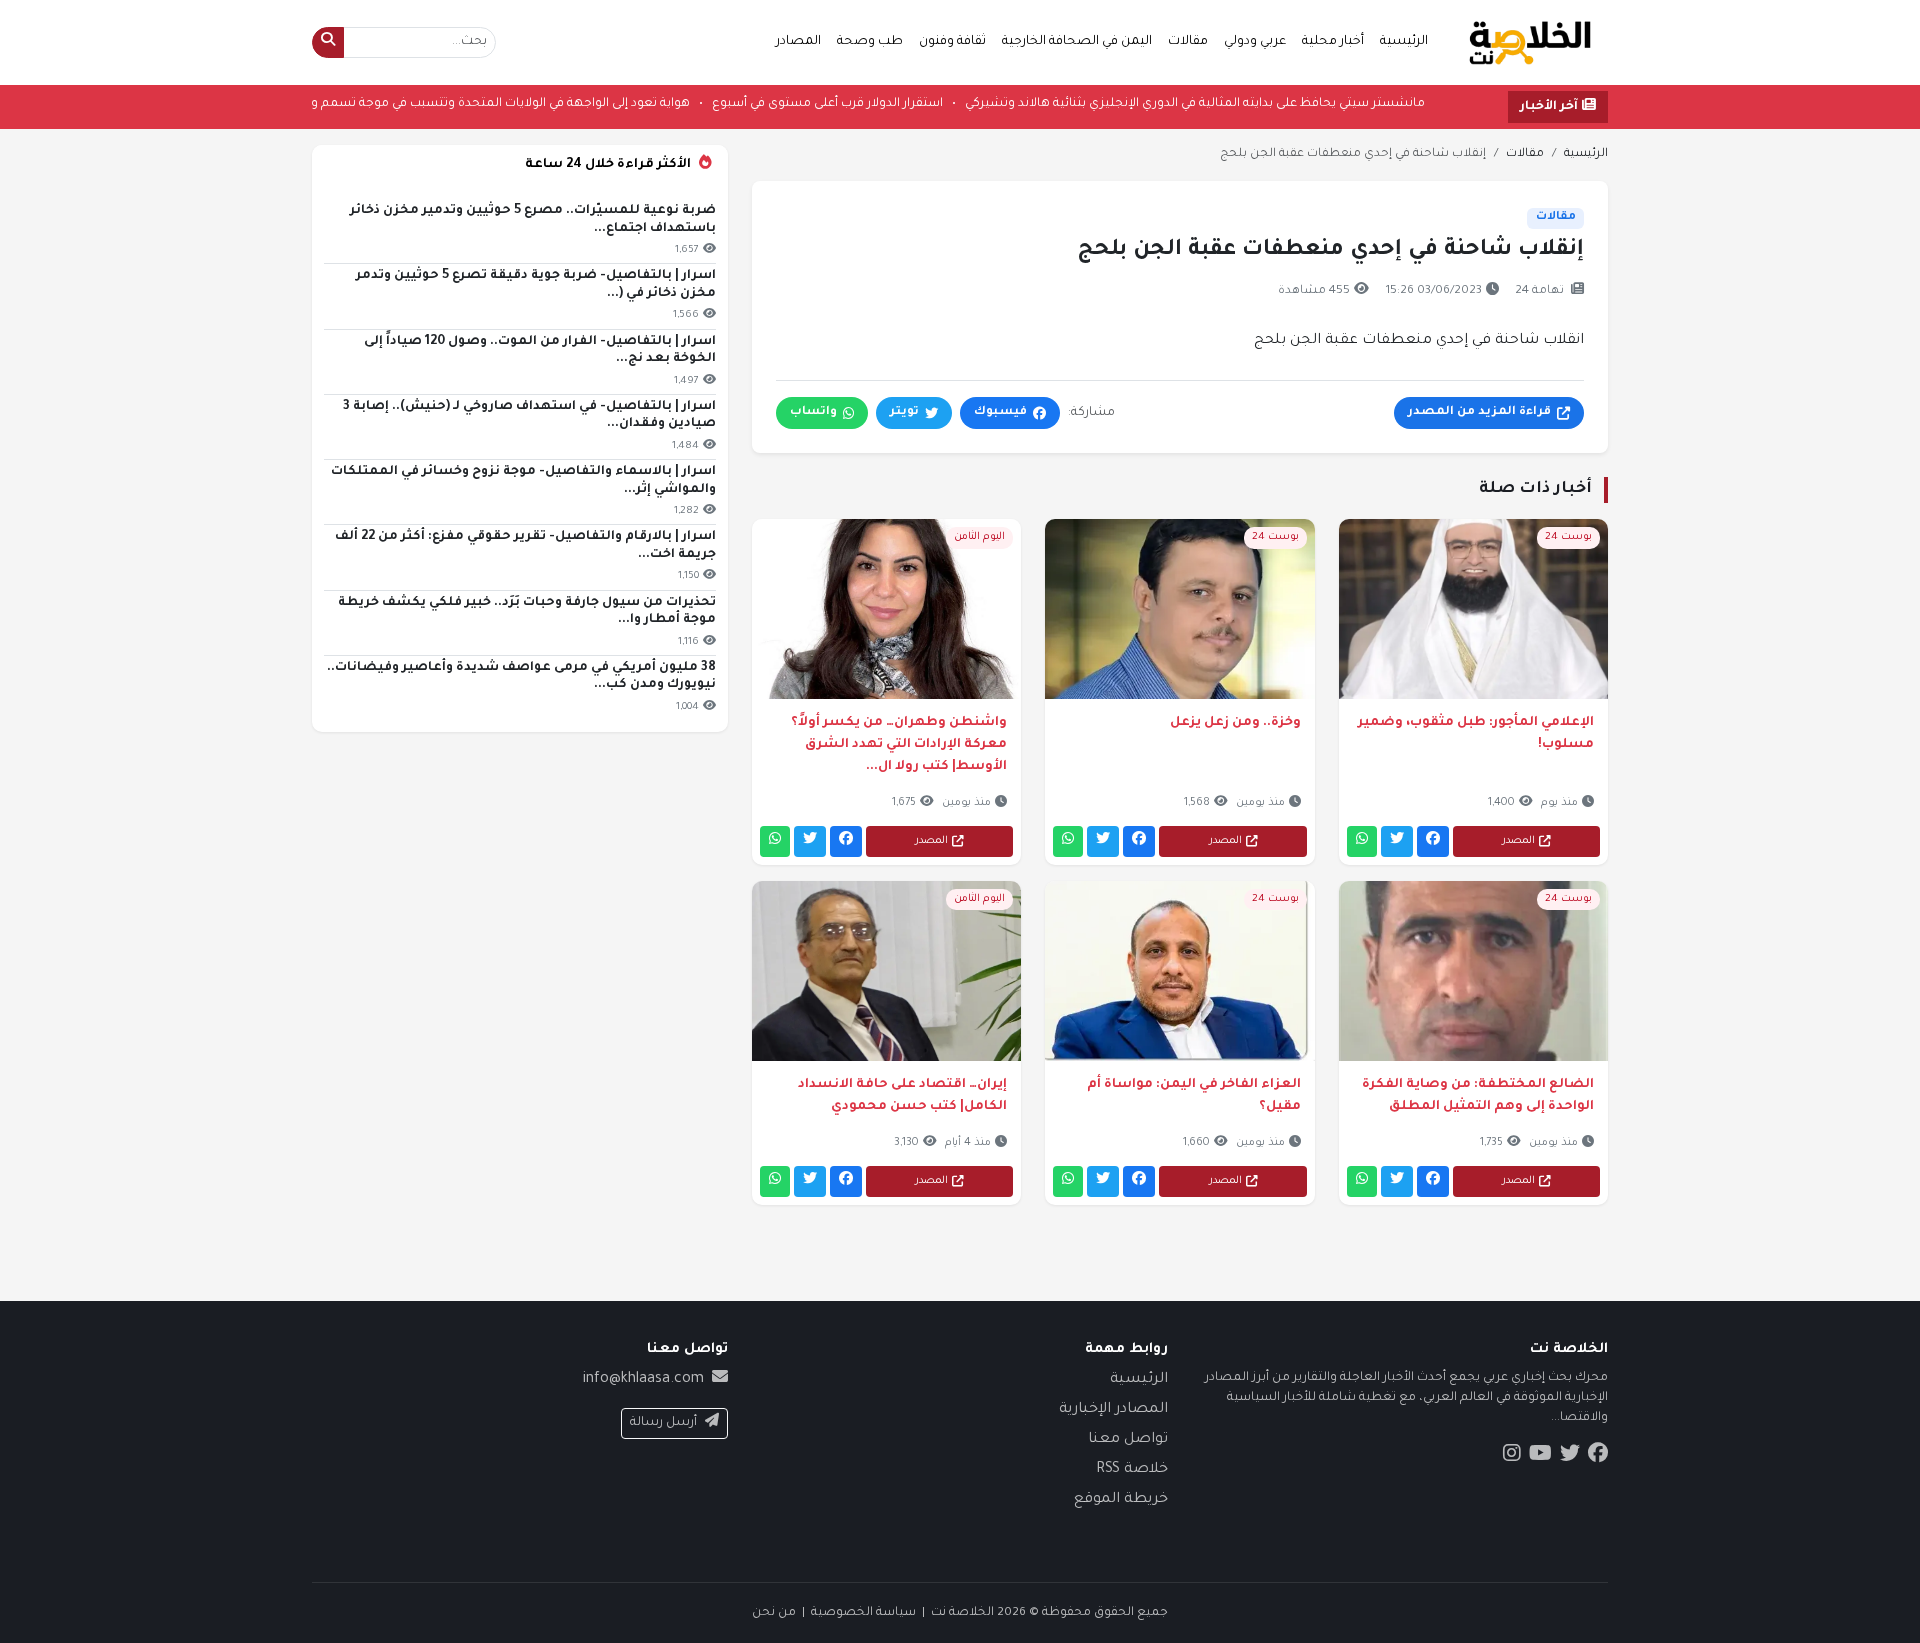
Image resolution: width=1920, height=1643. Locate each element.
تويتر (904, 412)
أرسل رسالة (663, 1423)
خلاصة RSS (1132, 1470)
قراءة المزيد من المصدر (1479, 412)
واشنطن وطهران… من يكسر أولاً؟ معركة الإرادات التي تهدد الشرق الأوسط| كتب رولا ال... (899, 744)
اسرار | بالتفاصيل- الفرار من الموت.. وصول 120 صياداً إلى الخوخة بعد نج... (540, 351)
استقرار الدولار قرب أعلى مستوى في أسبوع (769, 104)
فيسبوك (1000, 412)
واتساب (813, 412)
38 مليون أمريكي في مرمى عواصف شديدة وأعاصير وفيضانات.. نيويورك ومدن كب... (521, 677)
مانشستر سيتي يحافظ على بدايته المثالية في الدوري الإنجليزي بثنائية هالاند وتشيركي (1137, 104)
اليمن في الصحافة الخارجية (1077, 42)
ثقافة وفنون (952, 42)
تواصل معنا (1128, 1440)
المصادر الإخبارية (1113, 1410)
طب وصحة (870, 42)
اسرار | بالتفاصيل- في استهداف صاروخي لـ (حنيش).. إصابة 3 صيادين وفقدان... (529, 416)
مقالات (1188, 42)
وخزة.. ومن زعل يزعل (1235, 723)
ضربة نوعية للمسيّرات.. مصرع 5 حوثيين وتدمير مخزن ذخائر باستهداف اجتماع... (533, 220)
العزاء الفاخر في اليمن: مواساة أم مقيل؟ (1193, 1096)
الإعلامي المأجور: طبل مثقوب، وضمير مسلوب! (1476, 734)
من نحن (774, 1613)
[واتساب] (1362, 841)
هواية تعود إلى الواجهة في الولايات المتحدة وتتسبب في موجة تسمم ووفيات (425, 104)
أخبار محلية (1333, 42)
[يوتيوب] (1540, 1457)
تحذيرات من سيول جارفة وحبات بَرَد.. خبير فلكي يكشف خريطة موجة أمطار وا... (527, 612)
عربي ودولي (1255, 42)
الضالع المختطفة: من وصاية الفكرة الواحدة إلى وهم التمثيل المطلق (1478, 1096)
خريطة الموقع (1121, 1500)
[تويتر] (1397, 841)
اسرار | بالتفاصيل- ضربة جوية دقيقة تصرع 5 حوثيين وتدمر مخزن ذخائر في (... (536, 285)
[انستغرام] (1512, 1457)
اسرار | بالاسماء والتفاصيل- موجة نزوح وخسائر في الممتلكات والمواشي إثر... (523, 481)
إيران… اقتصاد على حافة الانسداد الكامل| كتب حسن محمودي (902, 1096)
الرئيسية (1404, 42)
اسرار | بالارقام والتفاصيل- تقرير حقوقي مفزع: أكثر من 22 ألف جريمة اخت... (525, 546)
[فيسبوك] (1433, 841)
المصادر (798, 42)
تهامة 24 (1539, 291)
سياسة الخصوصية (863, 1613)
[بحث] (328, 42)
